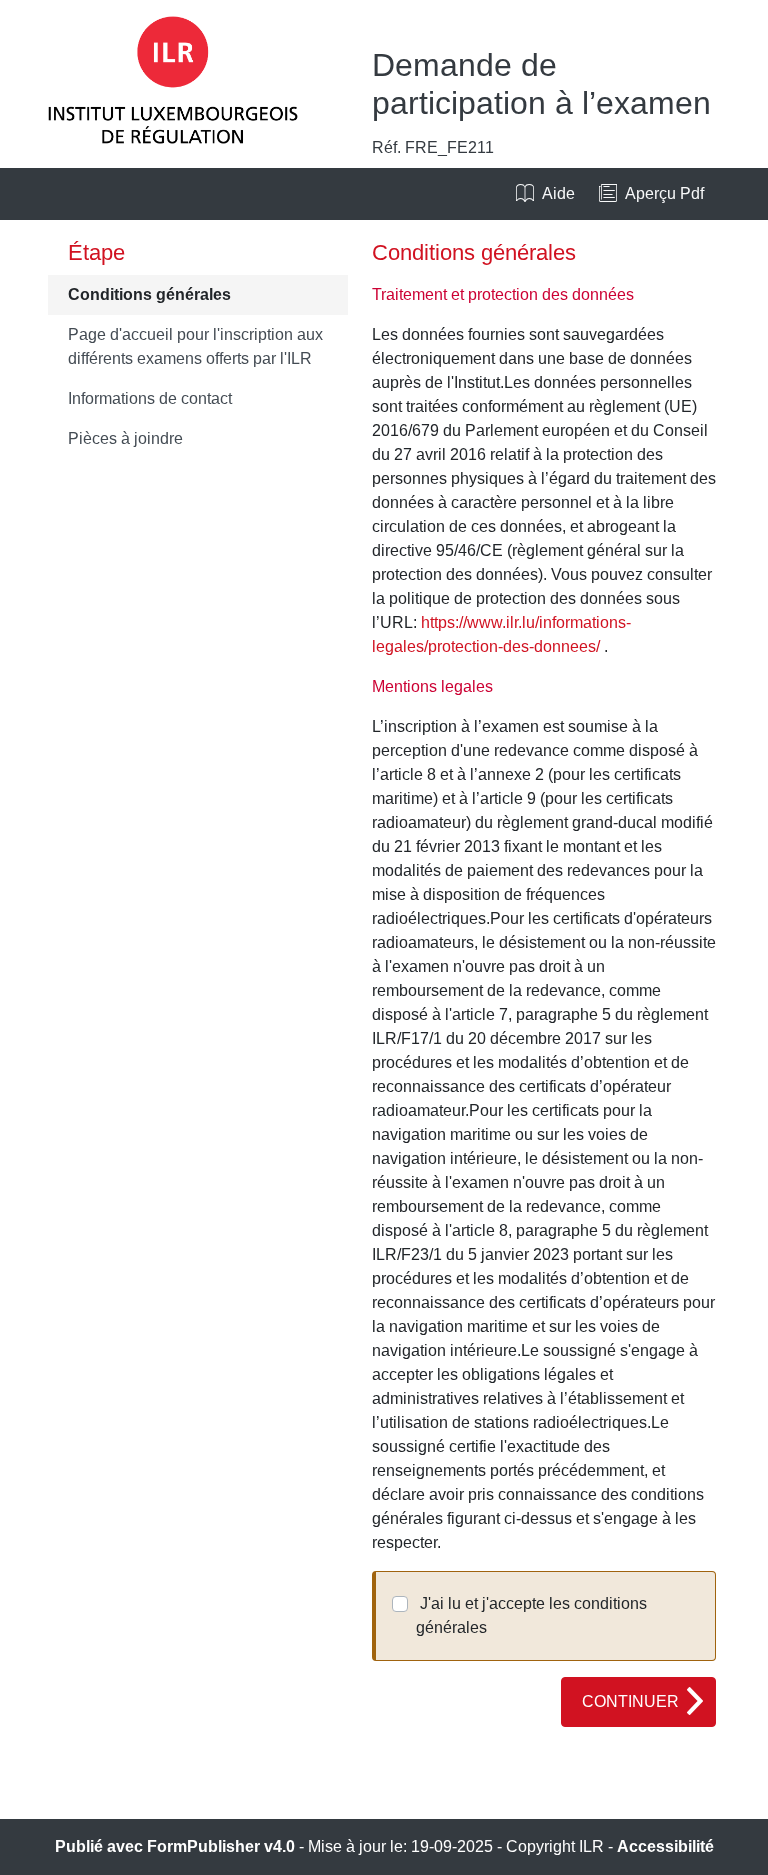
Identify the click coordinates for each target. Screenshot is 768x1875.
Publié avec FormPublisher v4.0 (175, 1846)
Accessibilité (665, 1846)
